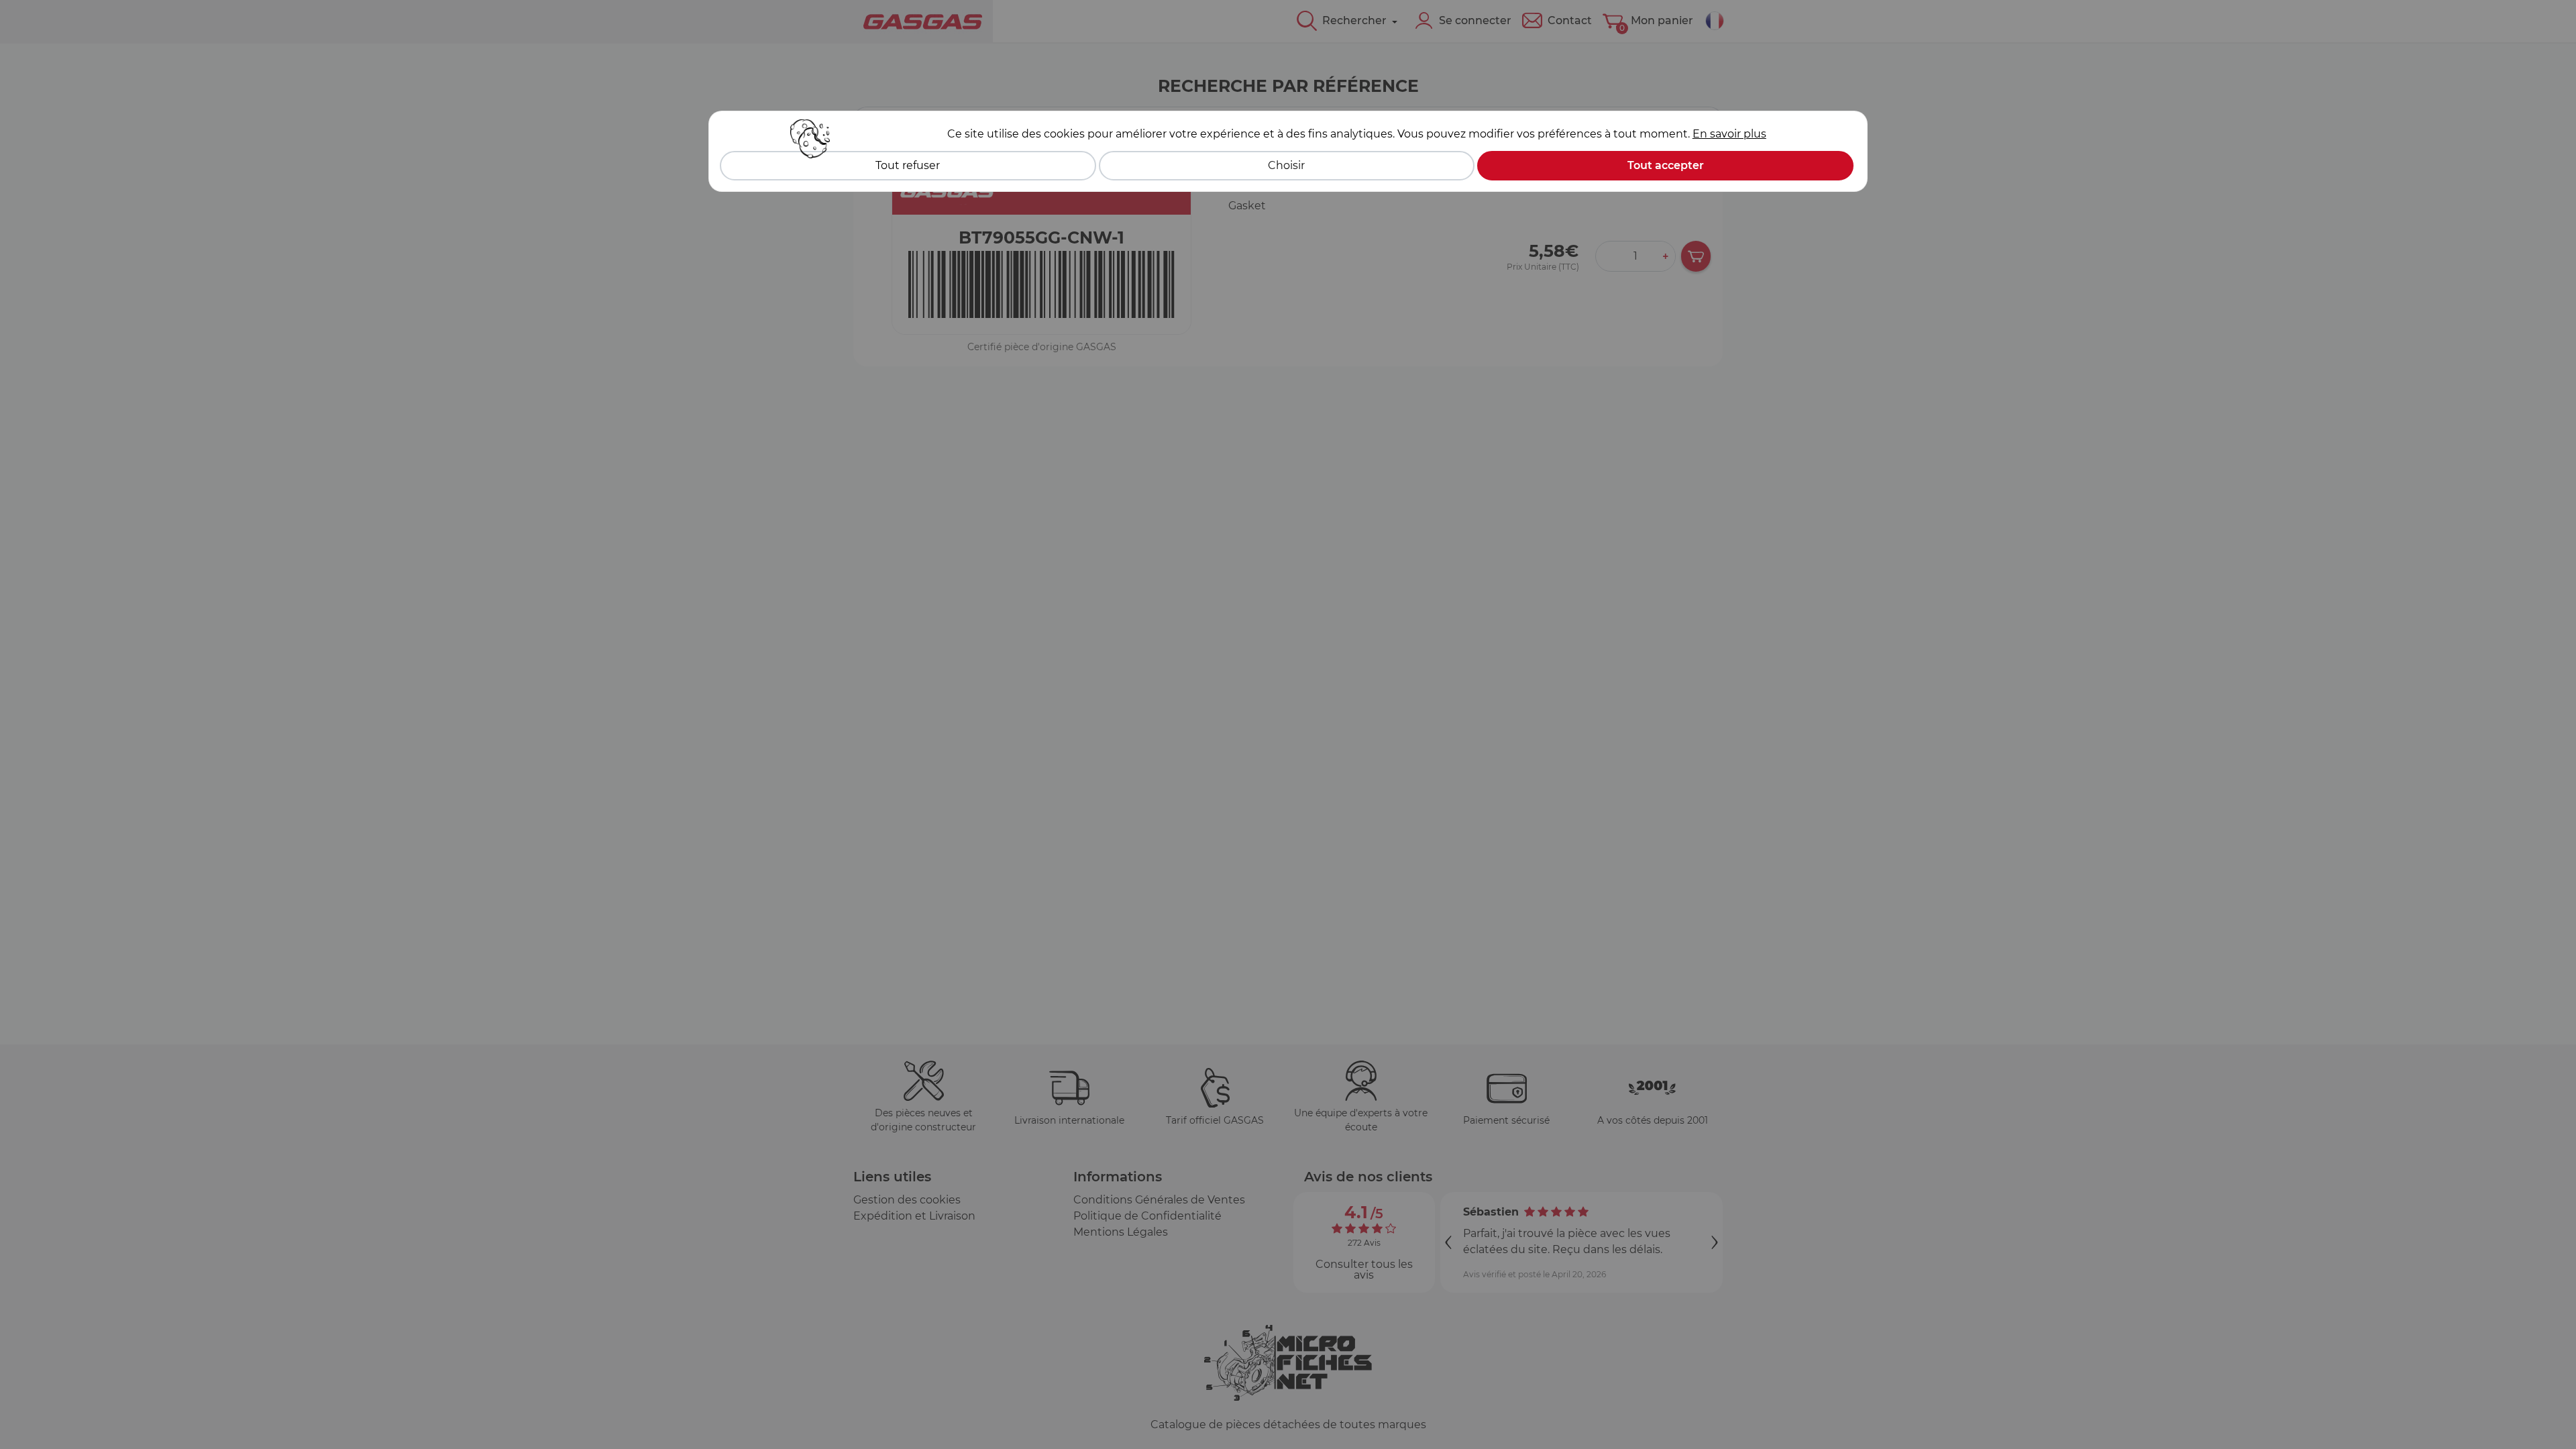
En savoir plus (1729, 134)
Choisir (1286, 165)
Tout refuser (908, 165)
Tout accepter (1666, 165)
